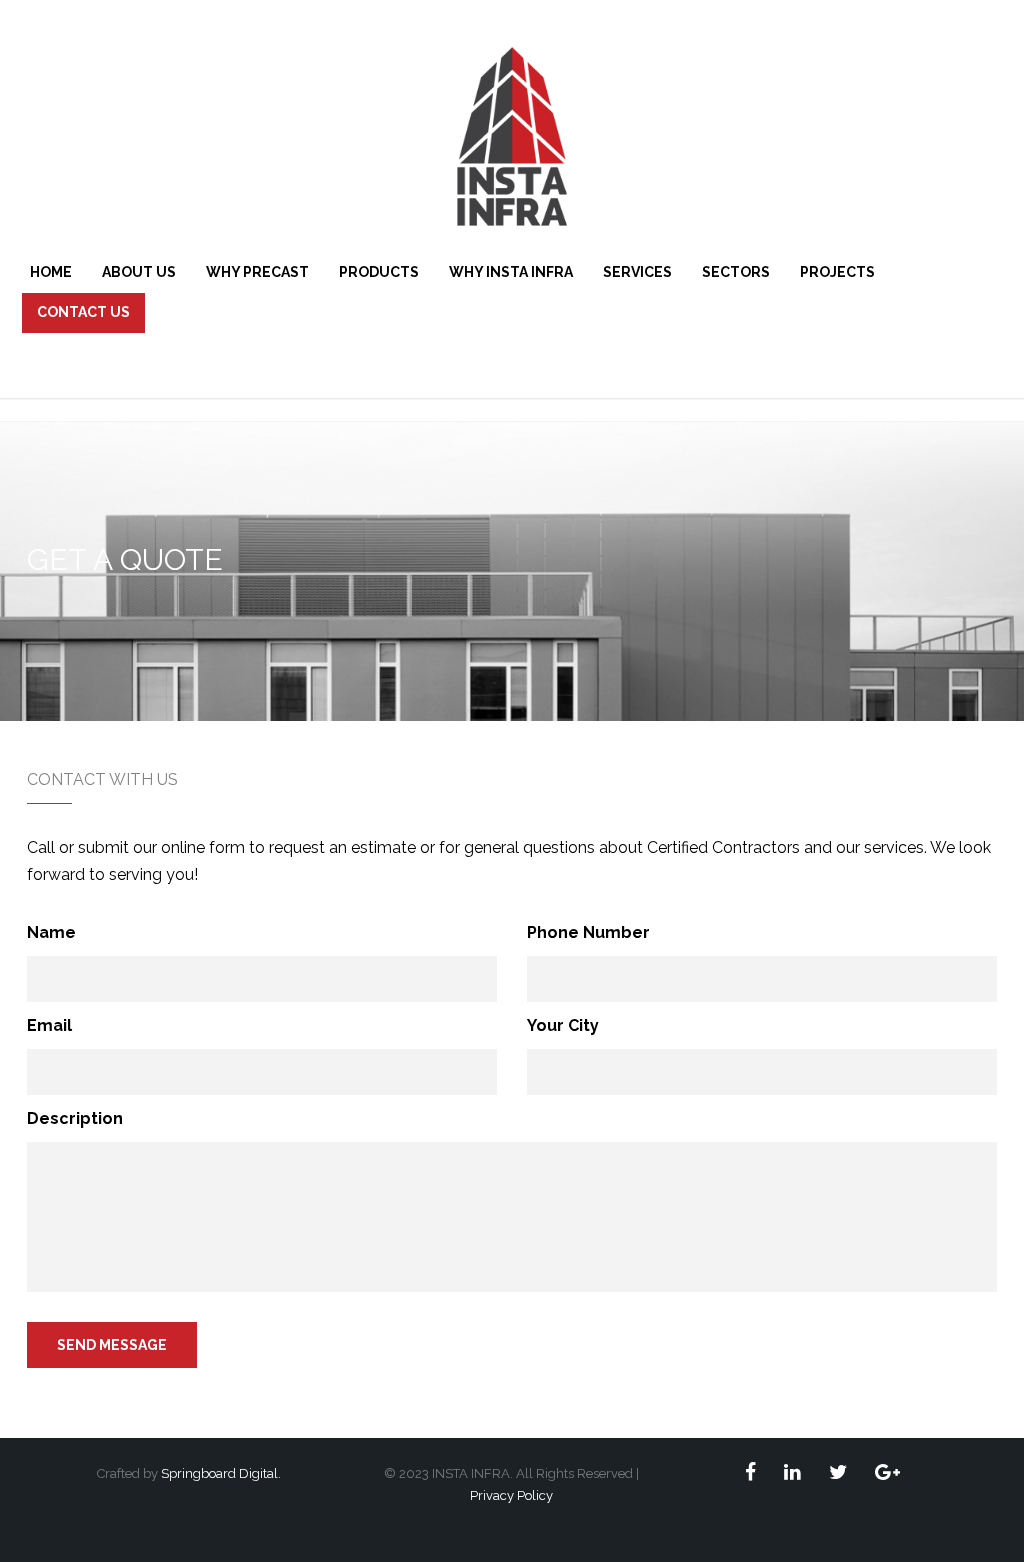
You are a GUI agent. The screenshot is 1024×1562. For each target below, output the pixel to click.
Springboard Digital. (221, 1473)
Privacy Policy (511, 1495)
